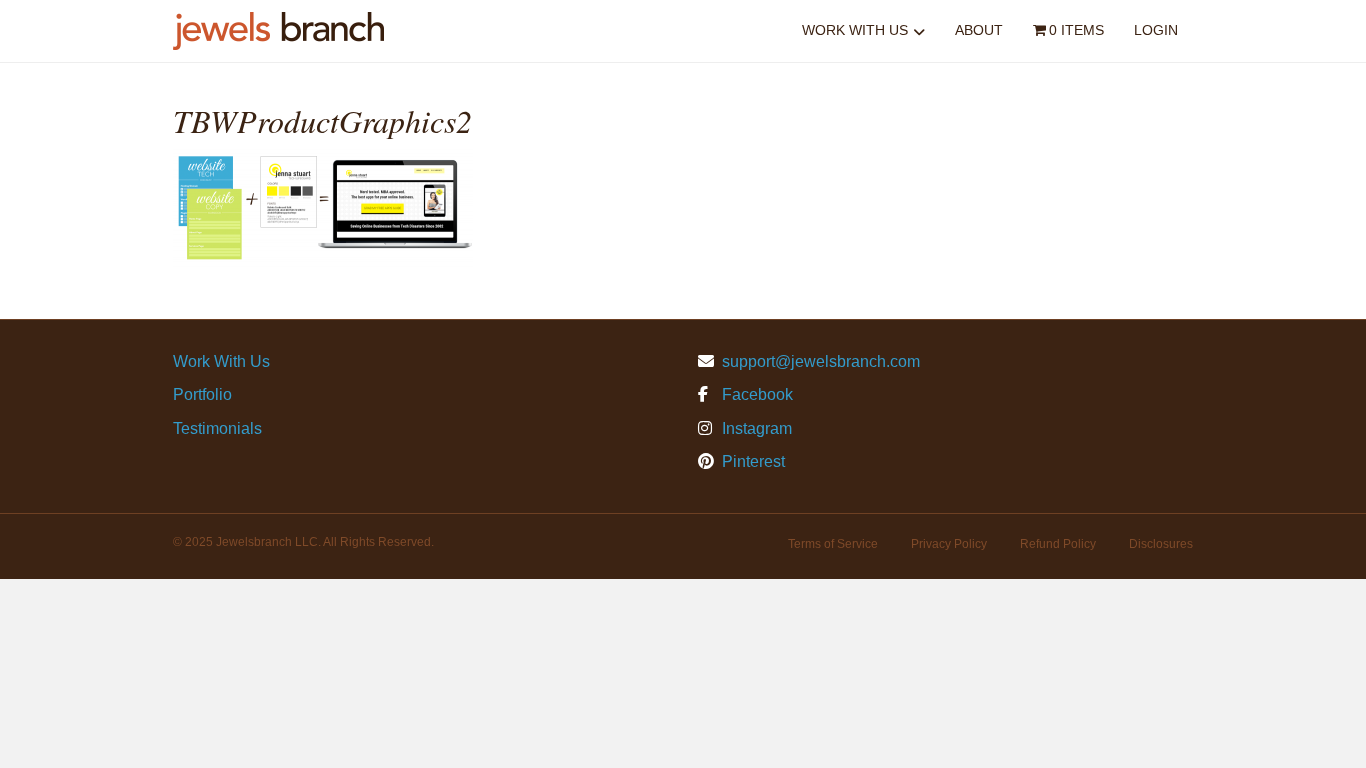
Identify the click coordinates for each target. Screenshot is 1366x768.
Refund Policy (1058, 544)
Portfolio (202, 394)
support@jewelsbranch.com (821, 361)
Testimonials (217, 428)
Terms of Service (833, 544)
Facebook (755, 394)
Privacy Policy (949, 544)
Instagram (755, 428)
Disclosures (1161, 544)
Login (1156, 30)
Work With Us (855, 30)
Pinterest (751, 461)
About (979, 30)
